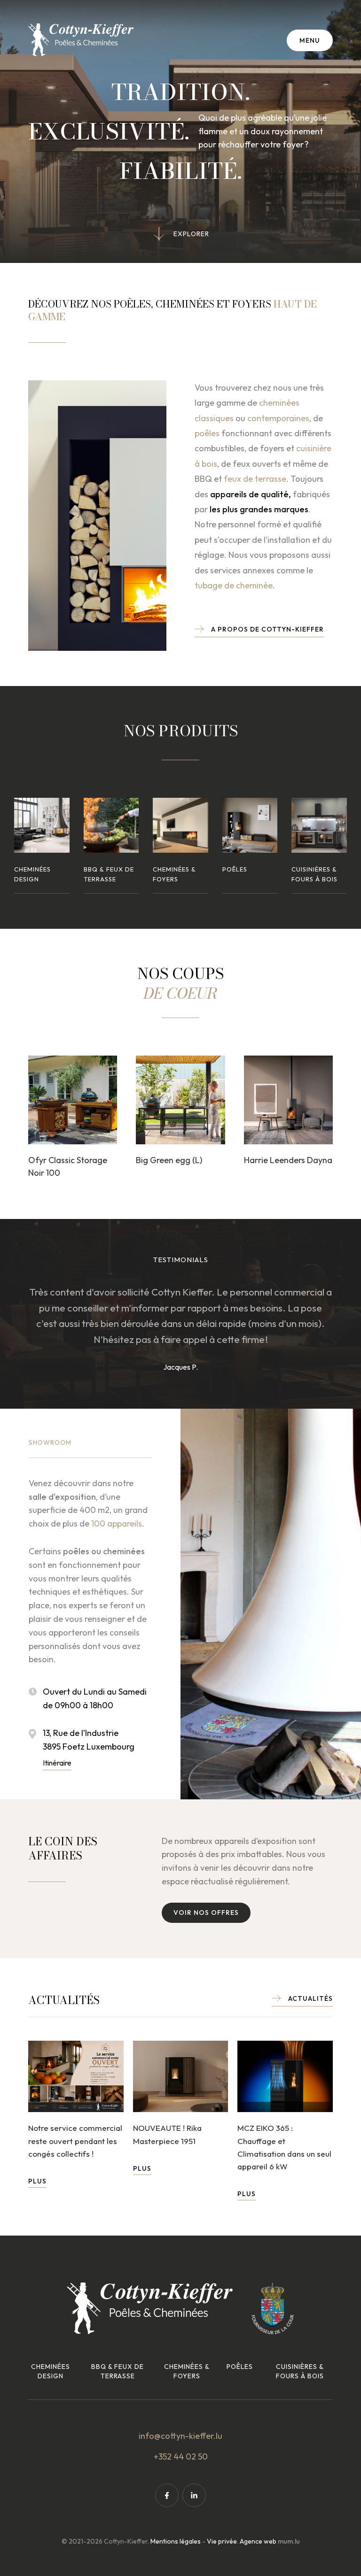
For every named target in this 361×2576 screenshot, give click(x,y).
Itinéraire (57, 1763)
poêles (207, 433)
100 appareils (117, 1523)
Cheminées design (51, 2371)
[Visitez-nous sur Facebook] (167, 2495)
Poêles (240, 2367)
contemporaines (278, 418)
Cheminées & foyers (187, 2371)
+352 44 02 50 (181, 2456)
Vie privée (222, 2541)
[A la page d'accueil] (81, 40)
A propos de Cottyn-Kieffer (267, 629)
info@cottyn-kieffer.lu (180, 2436)
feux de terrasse (255, 479)
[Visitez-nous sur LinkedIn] (194, 2495)
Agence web (258, 2541)
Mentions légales (176, 2541)
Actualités (310, 1998)
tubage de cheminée (234, 585)
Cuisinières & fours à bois (300, 2371)
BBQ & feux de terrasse (118, 2371)
